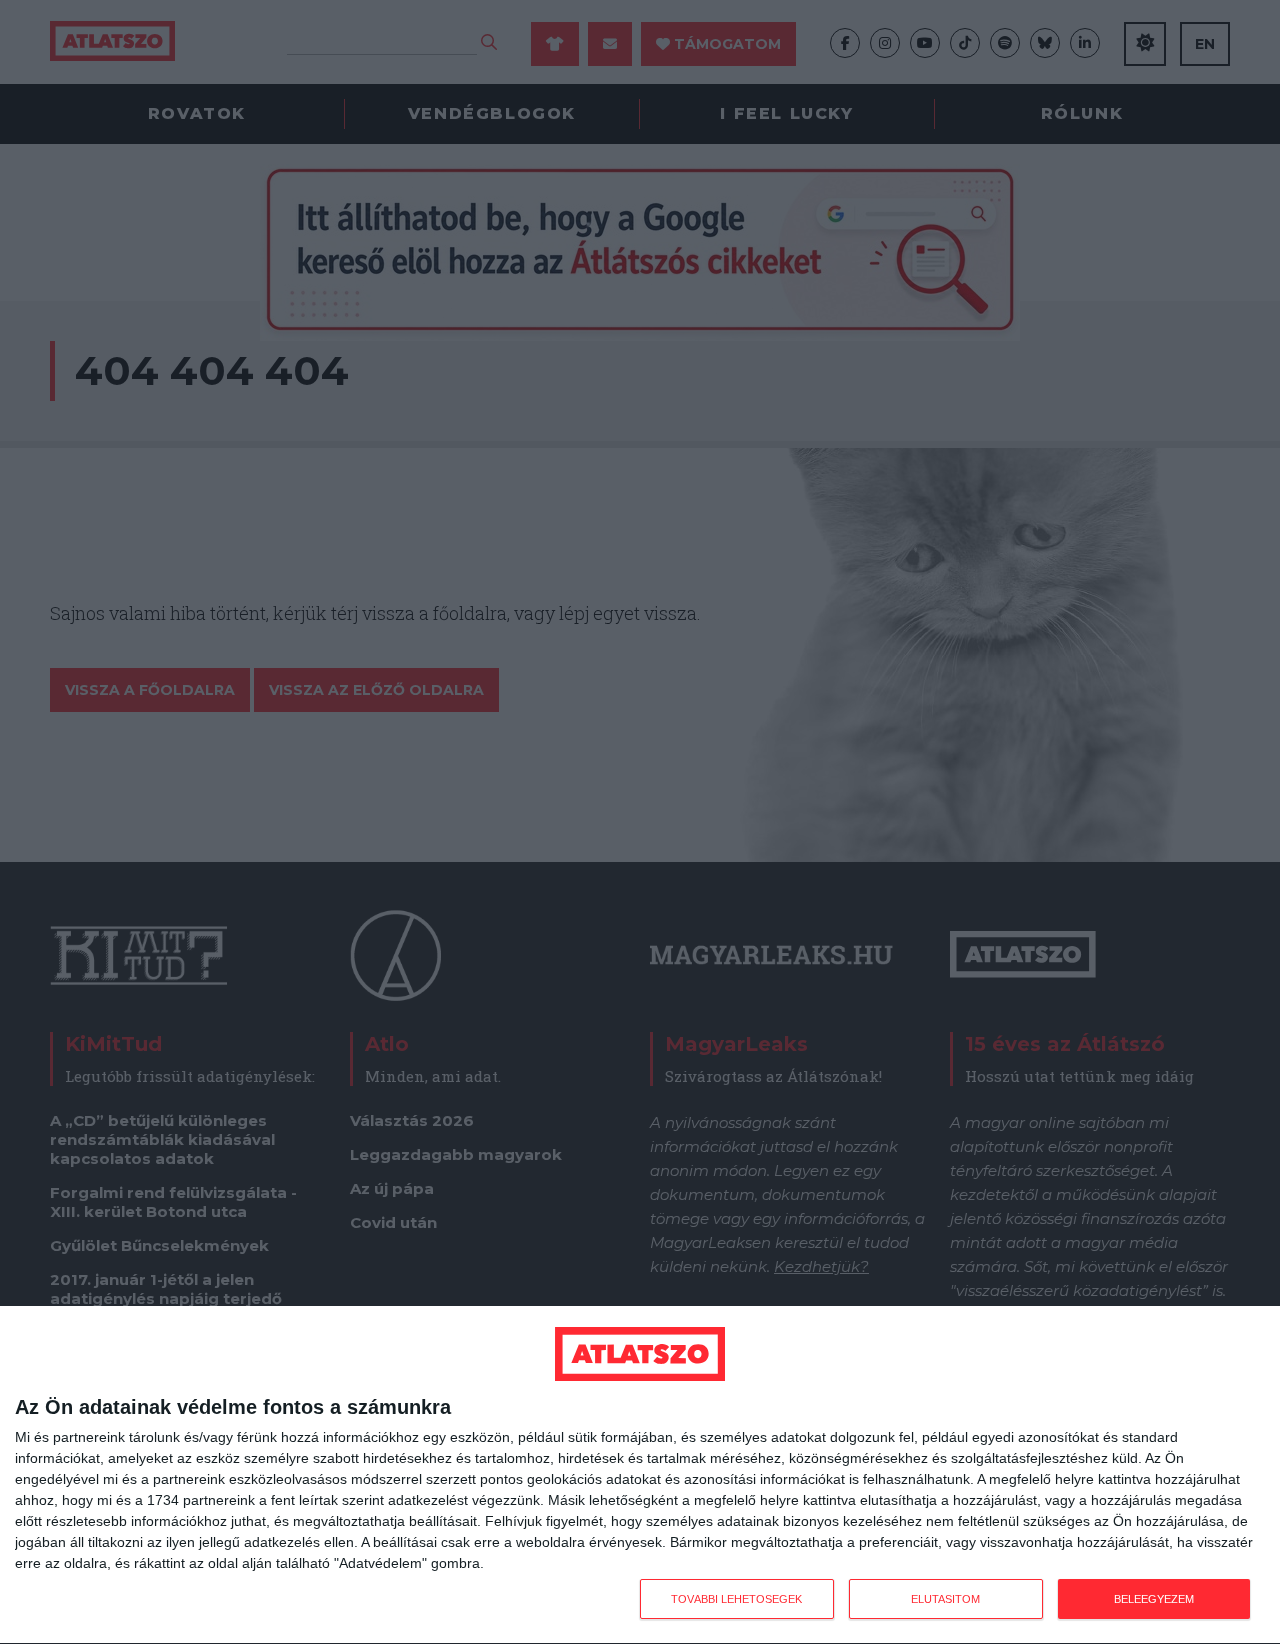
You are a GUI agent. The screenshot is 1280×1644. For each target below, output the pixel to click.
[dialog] (640, 1475)
